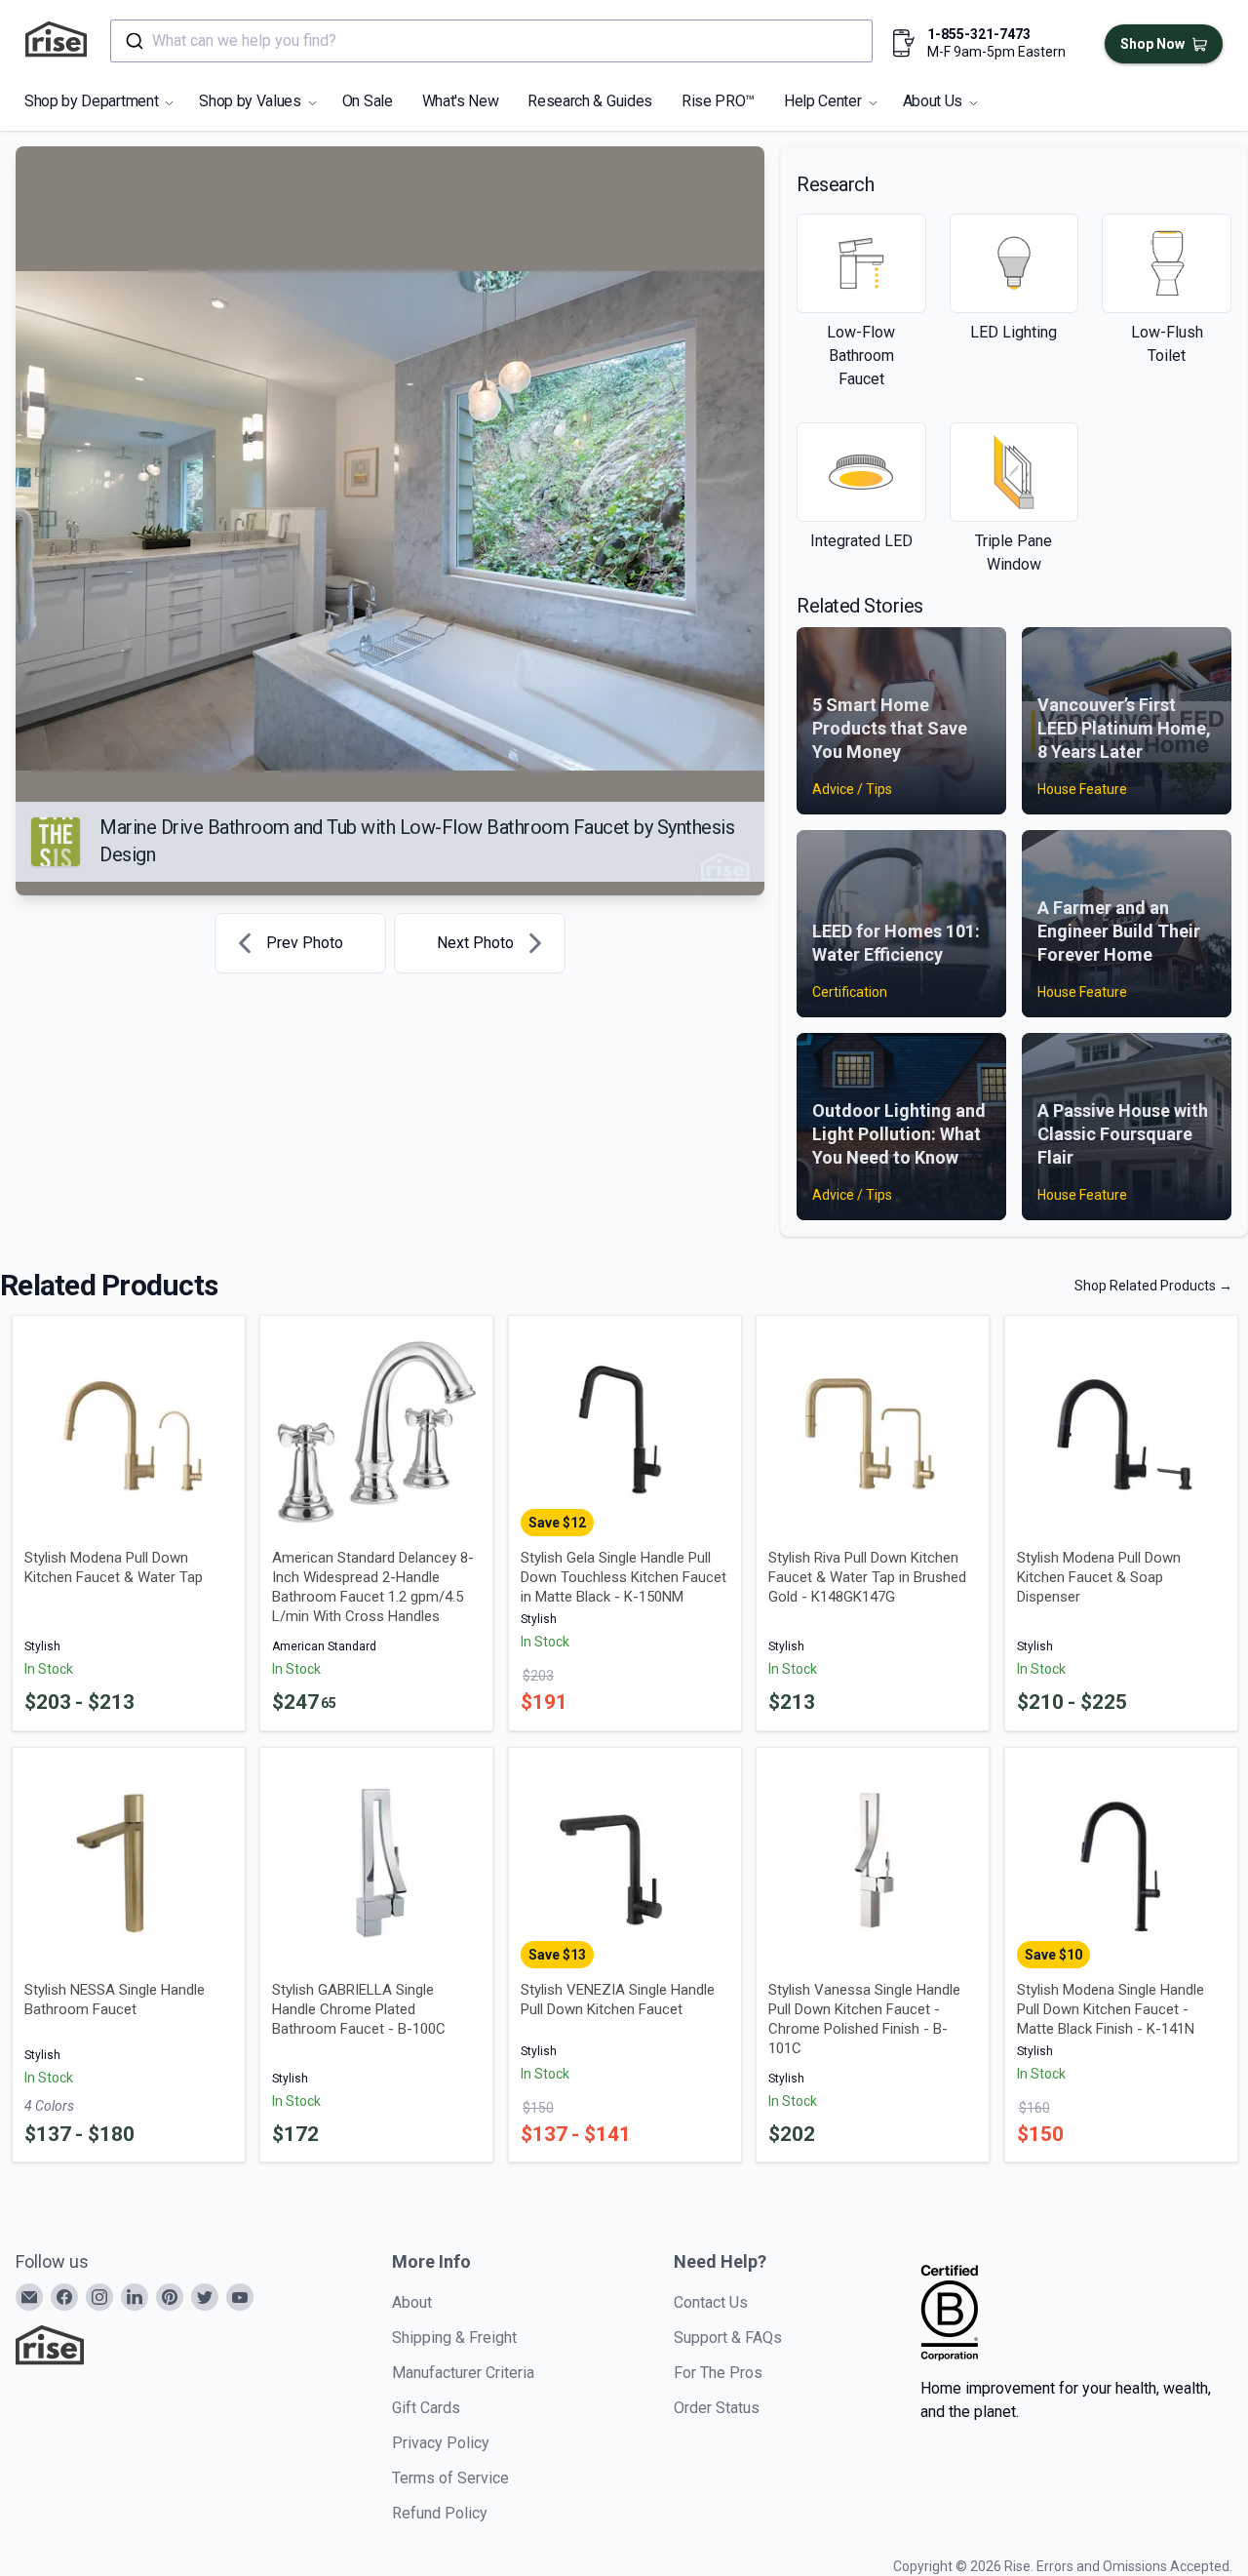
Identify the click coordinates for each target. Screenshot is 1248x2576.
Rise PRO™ (718, 101)
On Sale (368, 101)
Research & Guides (590, 101)
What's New (461, 101)
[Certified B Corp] (950, 2313)
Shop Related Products (1153, 1286)
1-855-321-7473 (979, 34)
